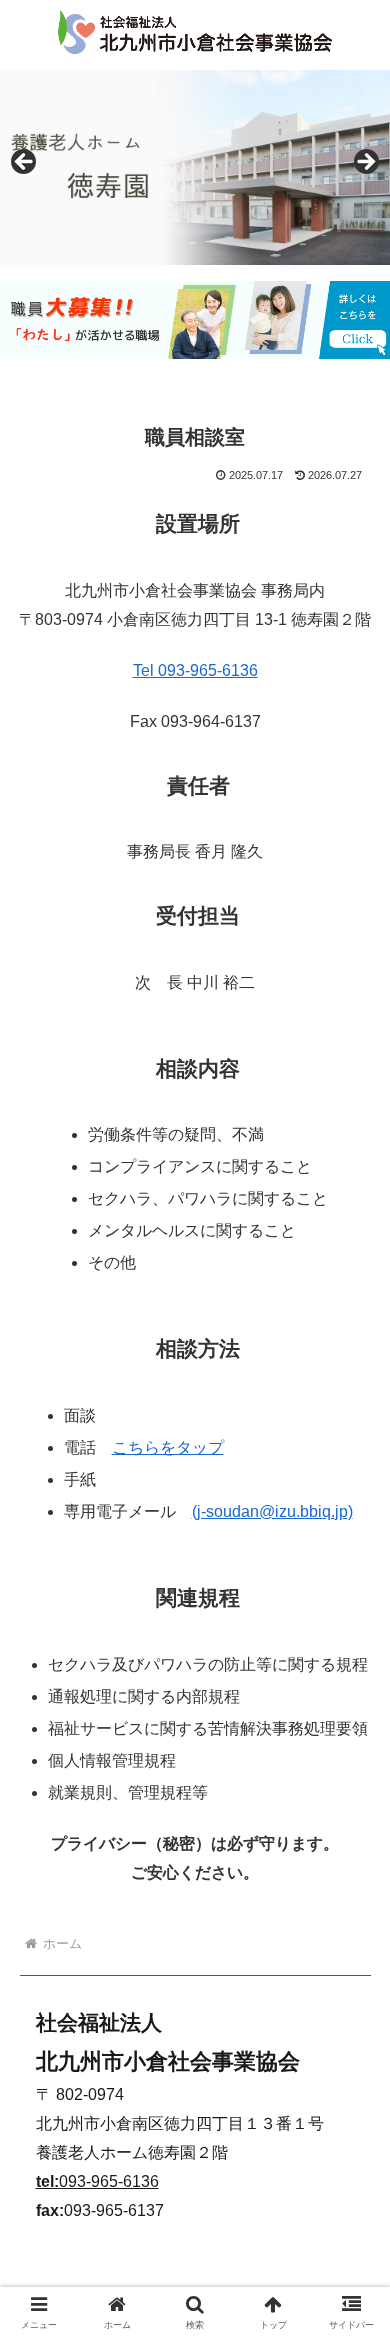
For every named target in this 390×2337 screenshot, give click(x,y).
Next (365, 163)
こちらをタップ (168, 1447)
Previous (25, 163)
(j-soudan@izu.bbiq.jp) (272, 1511)
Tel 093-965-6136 (195, 670)
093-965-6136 (97, 2181)
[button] (350, 2321)
